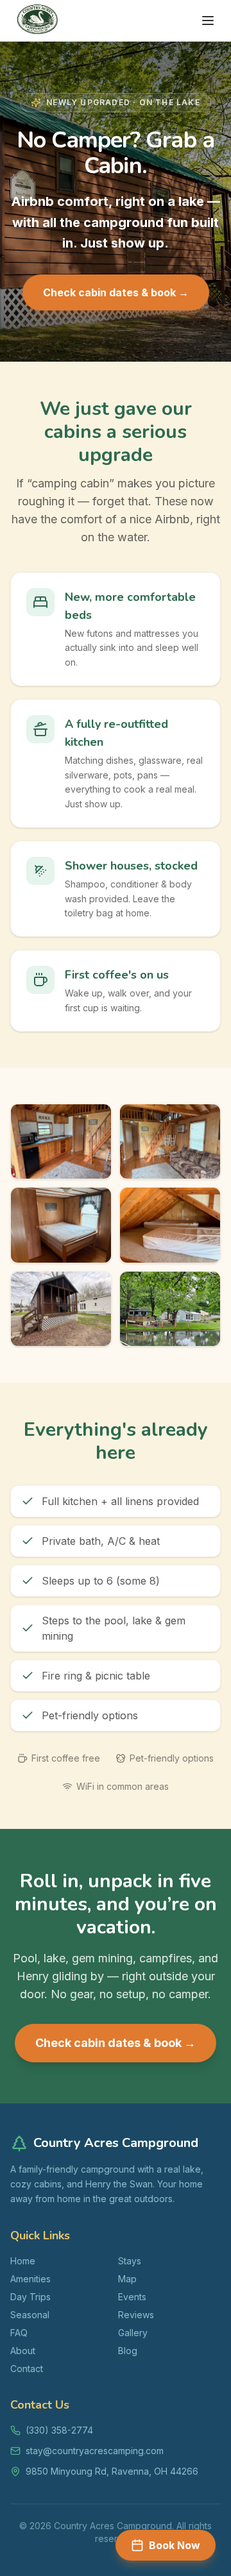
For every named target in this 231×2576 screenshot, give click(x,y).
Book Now (175, 2545)
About (23, 2351)
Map (127, 2279)
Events (132, 2297)
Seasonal (30, 2315)
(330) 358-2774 (59, 2430)
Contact (27, 2369)
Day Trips (30, 2297)
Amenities (30, 2279)
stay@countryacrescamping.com (95, 2451)
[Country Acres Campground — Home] (37, 21)
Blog (128, 2351)
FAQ (19, 2333)
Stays (130, 2261)
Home (23, 2261)
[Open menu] (208, 21)
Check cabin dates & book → (116, 292)
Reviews (136, 2315)
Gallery (133, 2333)
